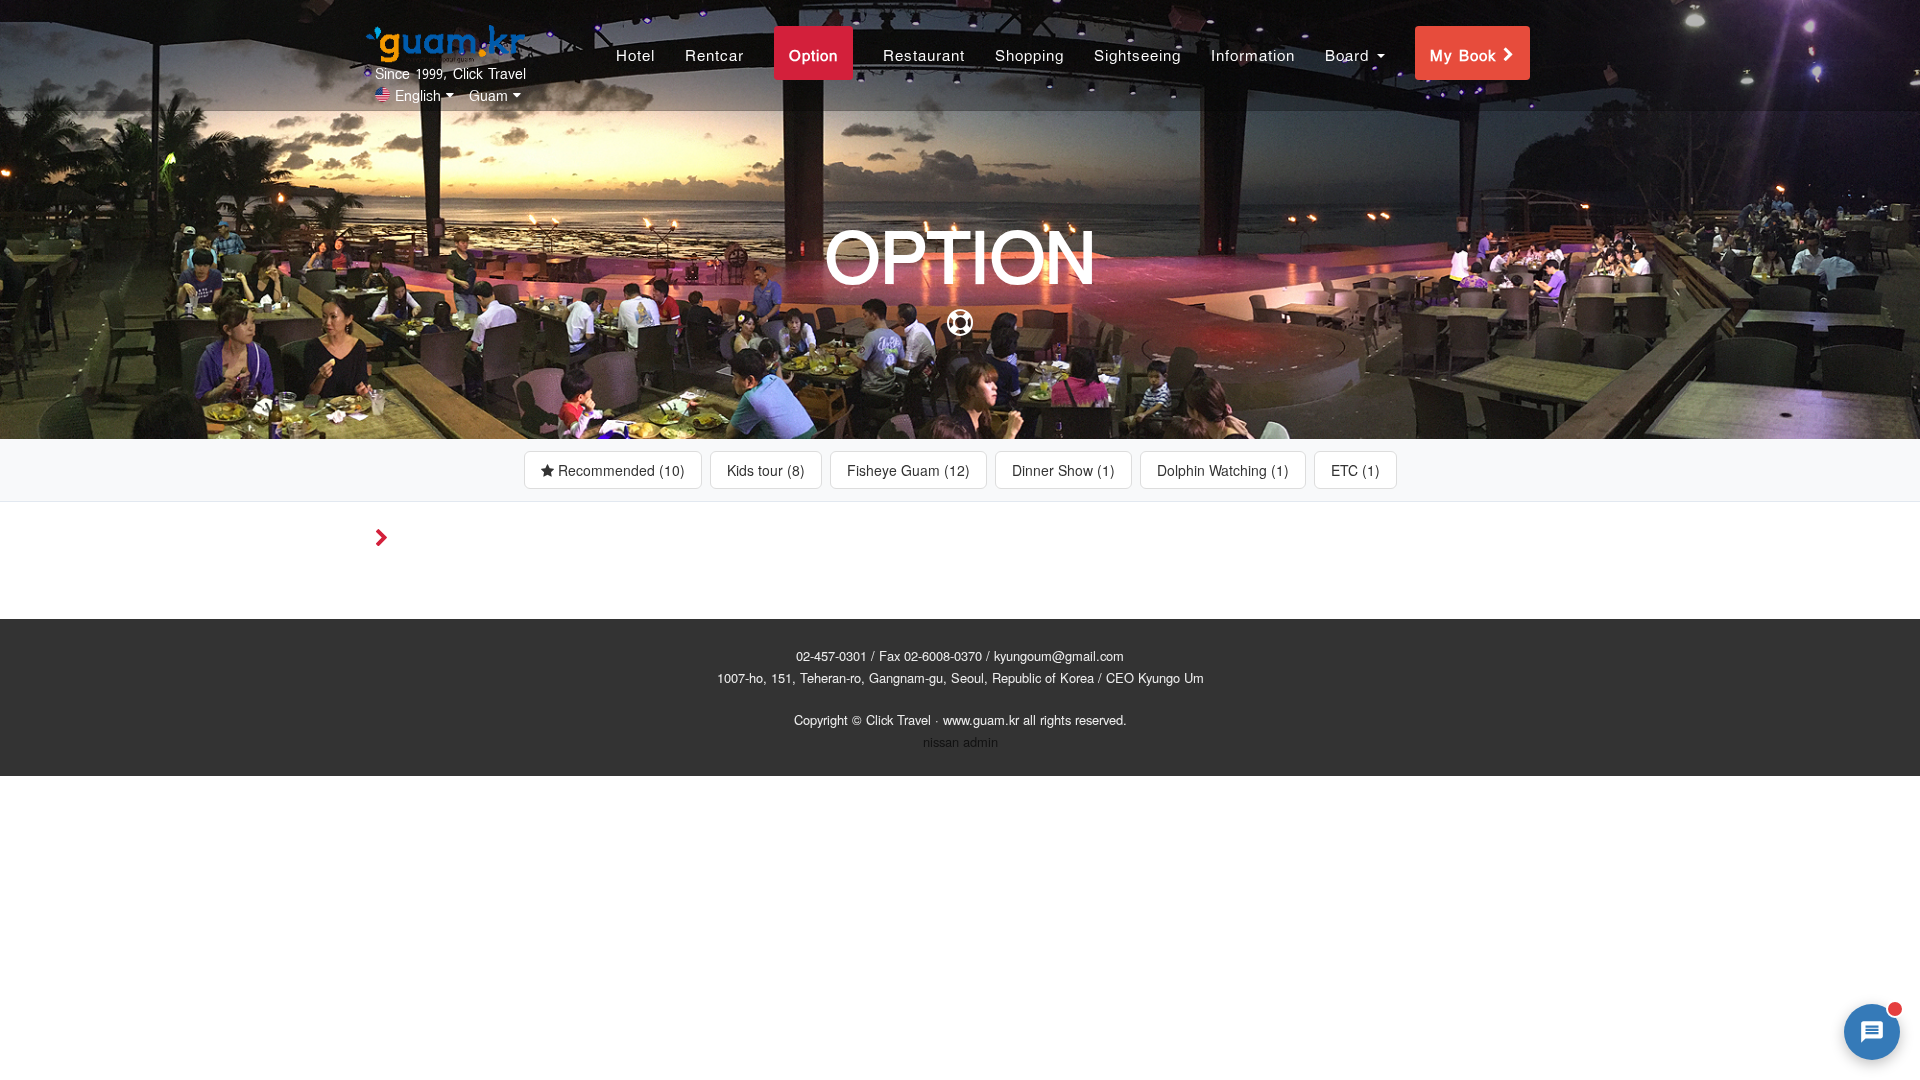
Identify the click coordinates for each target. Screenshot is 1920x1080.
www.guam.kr (981, 719)
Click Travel (898, 719)
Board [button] (1350, 53)
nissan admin (960, 741)
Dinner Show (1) (1063, 470)
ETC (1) (1355, 470)
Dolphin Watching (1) (1223, 470)
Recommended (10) (619, 470)
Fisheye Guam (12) (908, 470)
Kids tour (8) (766, 470)
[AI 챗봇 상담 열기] (1872, 1032)
